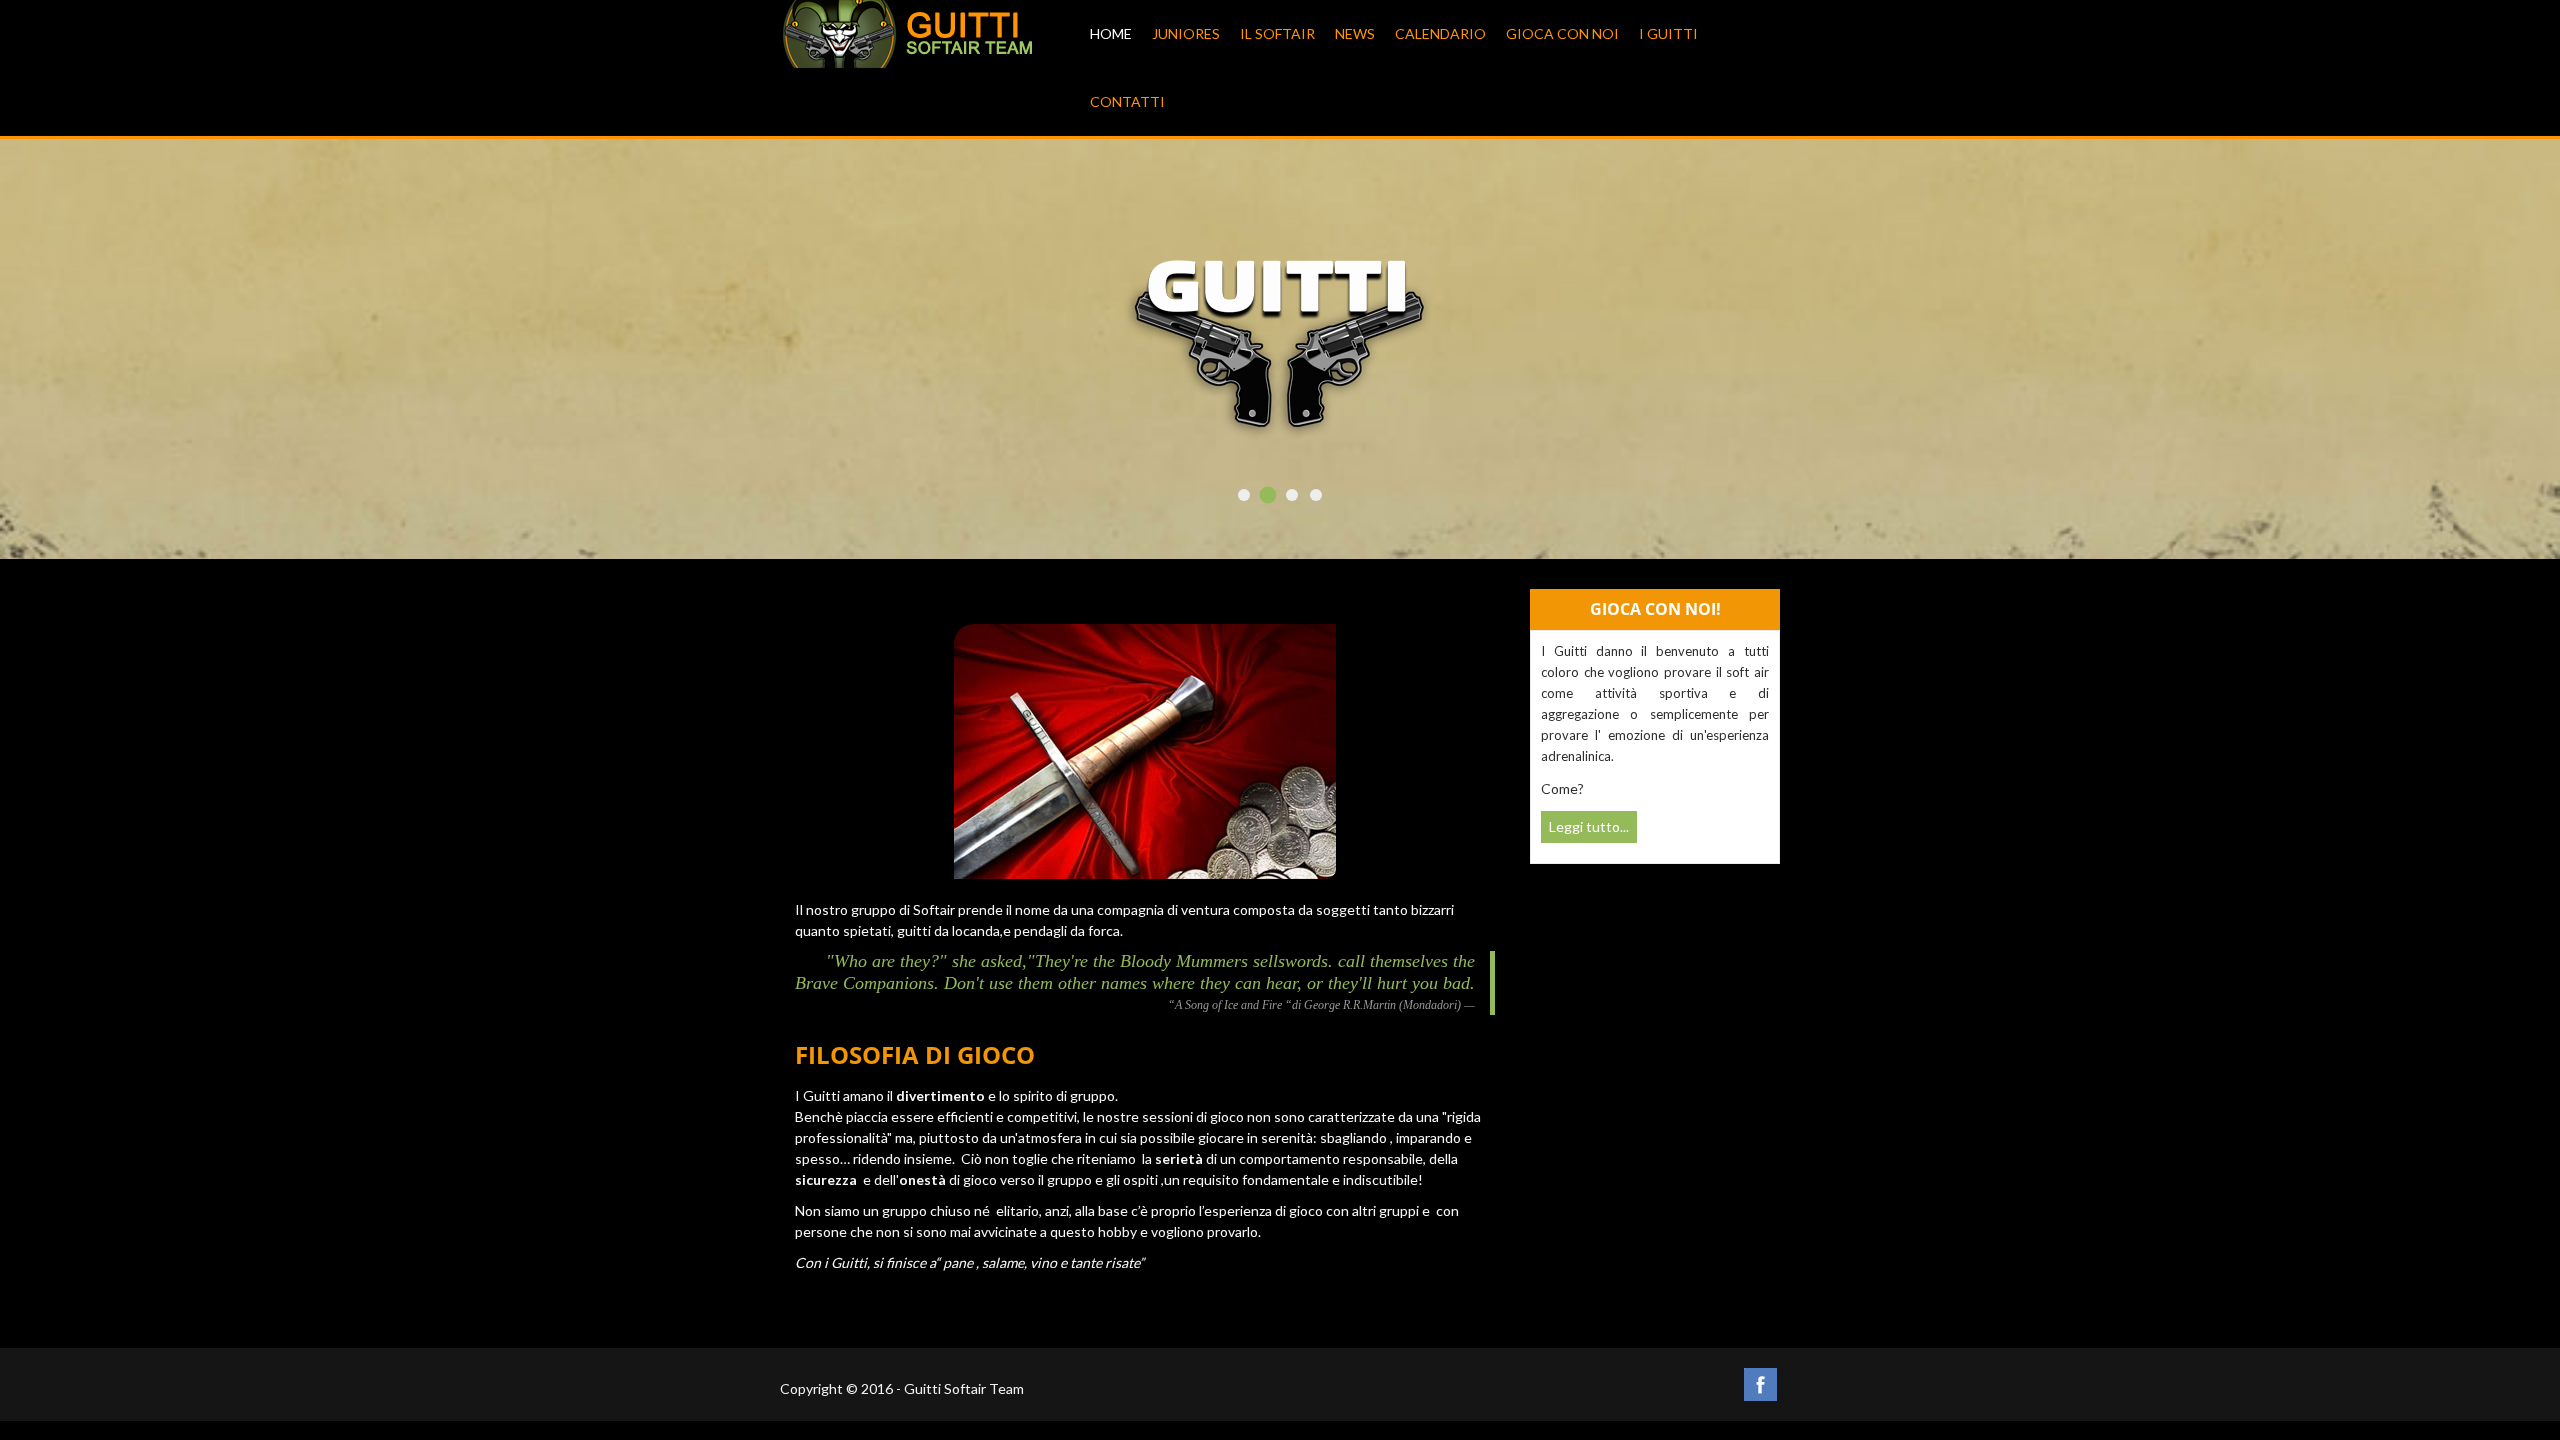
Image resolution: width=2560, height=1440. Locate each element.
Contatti (1127, 101)
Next (1736, 358)
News (1355, 33)
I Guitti (1668, 33)
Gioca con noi (1562, 33)
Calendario (1440, 33)
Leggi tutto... (1589, 826)
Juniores (1186, 33)
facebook (1760, 1384)
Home (1111, 33)
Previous (824, 358)
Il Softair (1277, 33)
